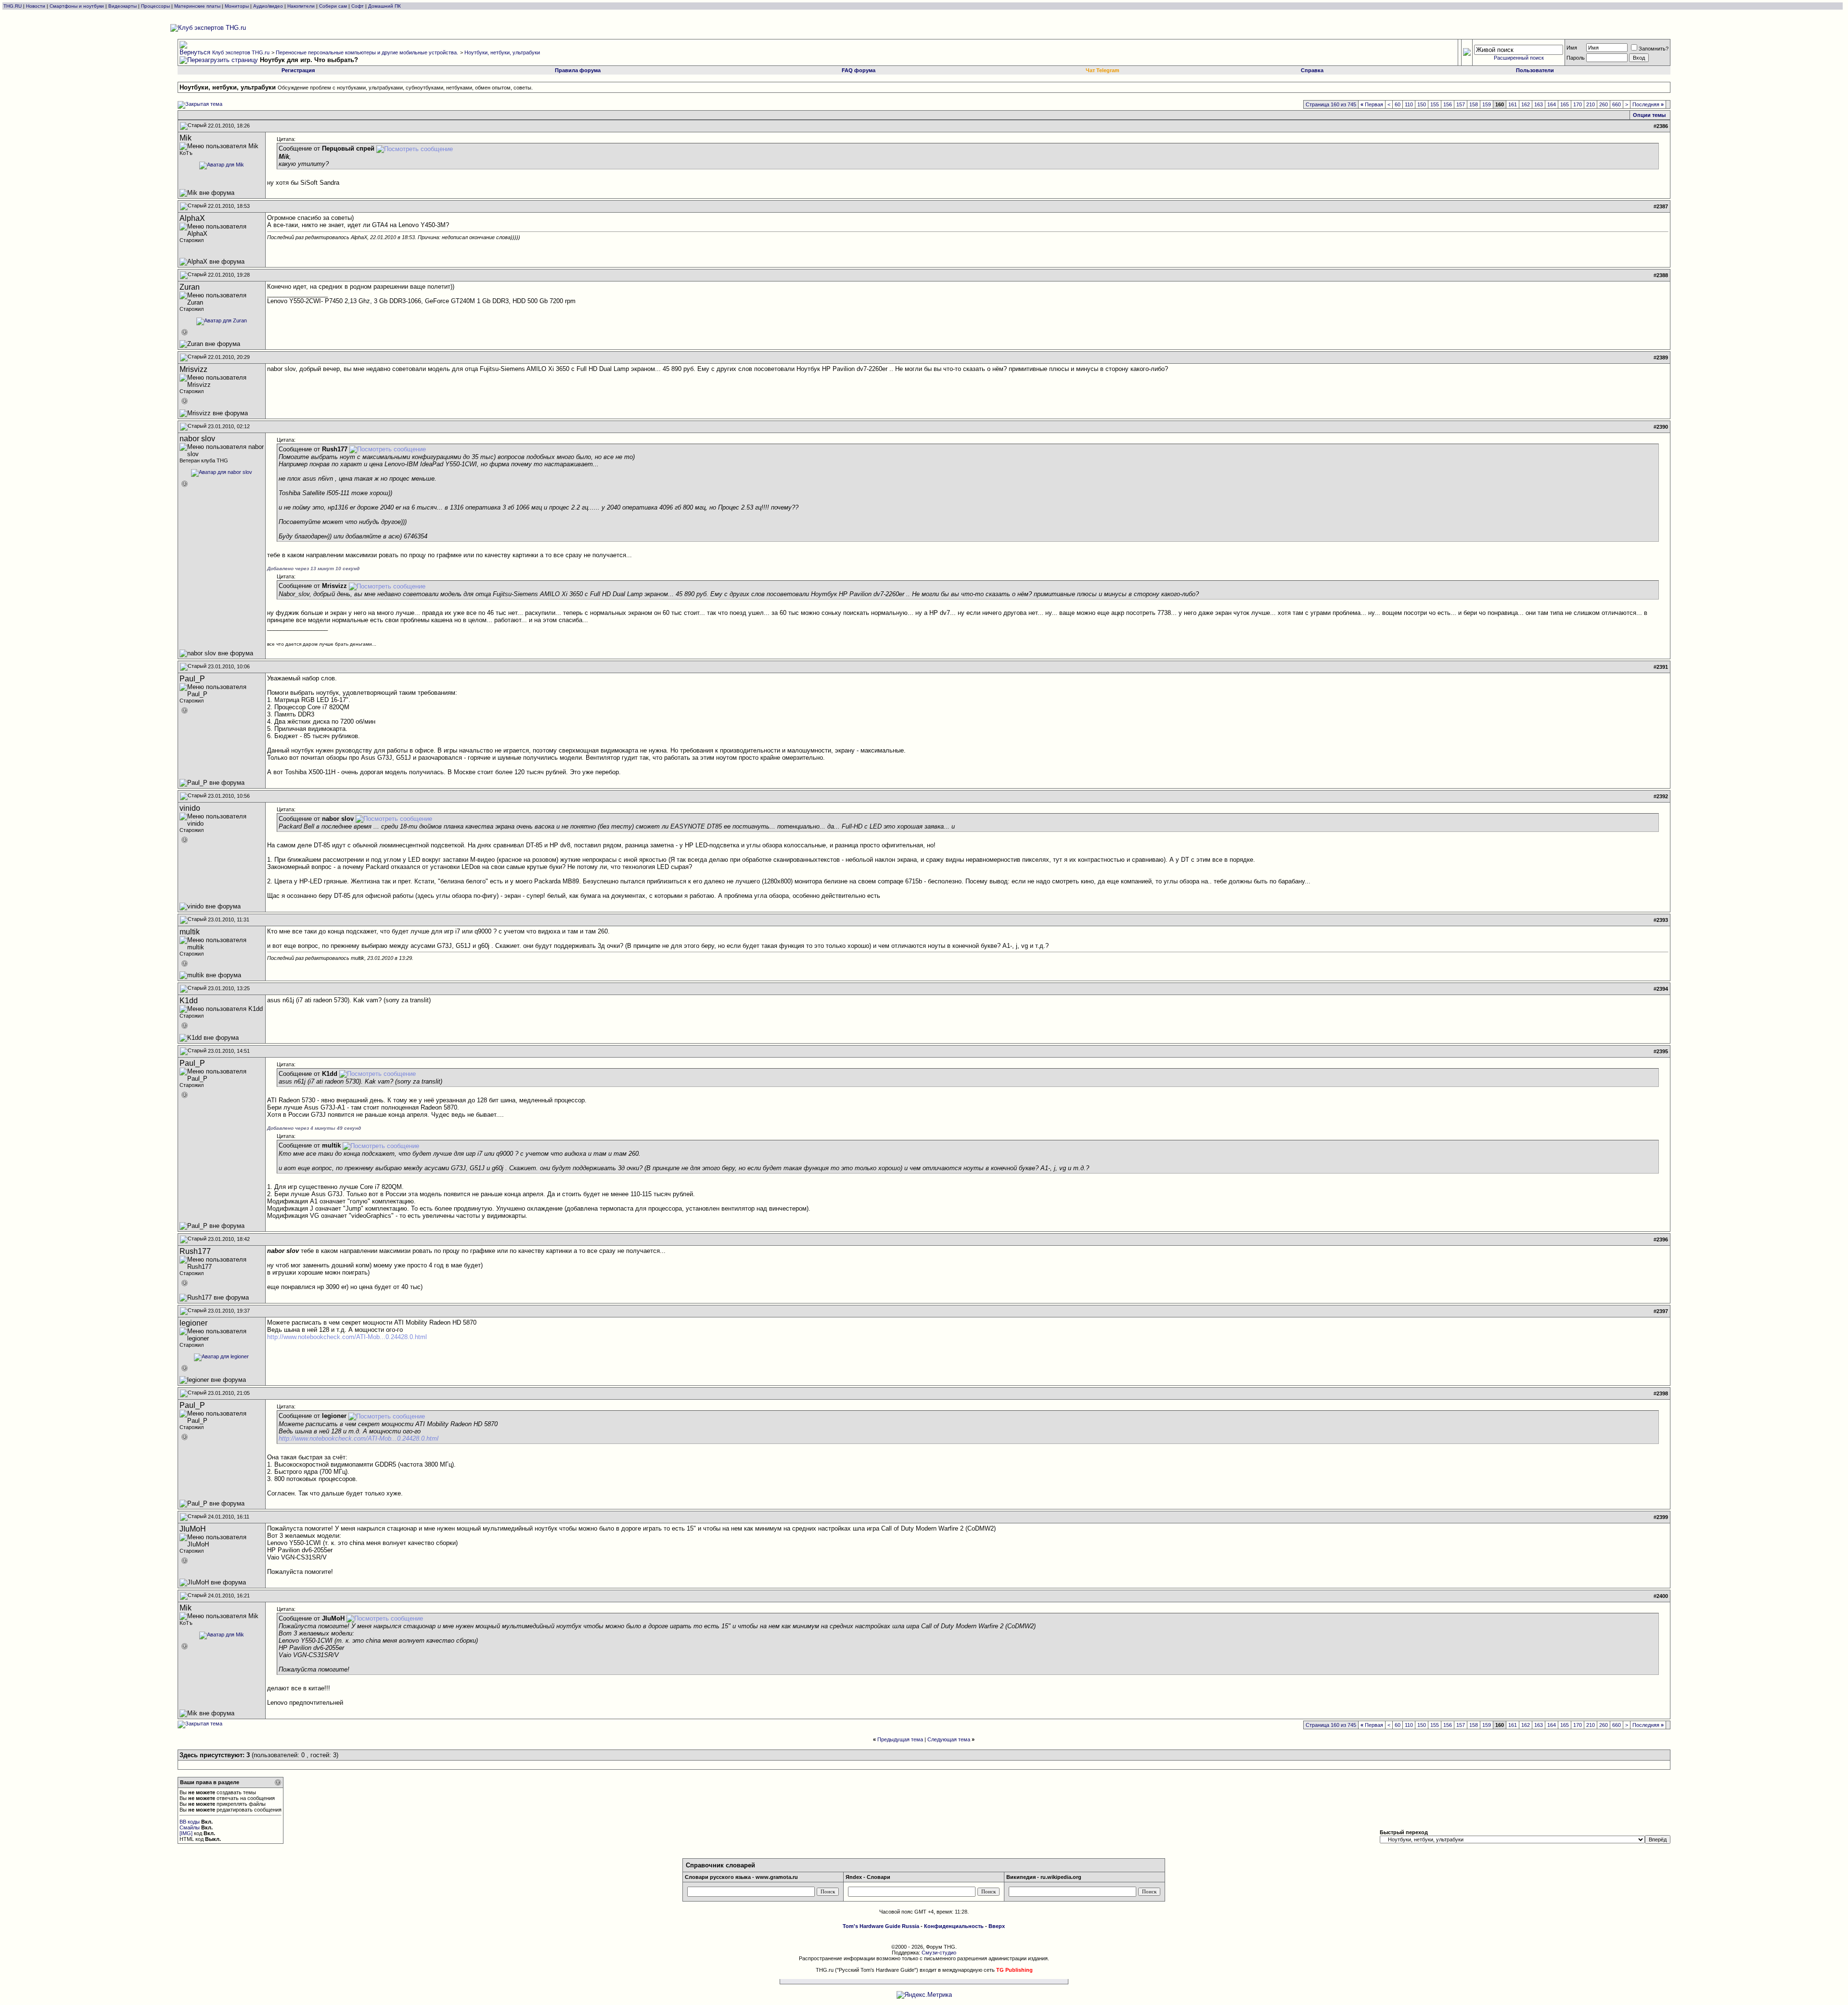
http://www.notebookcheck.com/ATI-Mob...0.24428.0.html (347, 1337)
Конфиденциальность (954, 1926)
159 (1487, 104)
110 (1409, 104)
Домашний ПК (385, 6)
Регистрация (298, 70)
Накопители (301, 6)
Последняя (1648, 104)
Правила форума (578, 70)
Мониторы (237, 6)
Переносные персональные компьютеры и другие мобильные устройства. (367, 52)
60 (1398, 104)
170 (1578, 104)
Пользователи (1535, 70)
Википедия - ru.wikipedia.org (1044, 1877)
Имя (1572, 48)
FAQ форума (859, 70)
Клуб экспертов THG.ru (241, 52)
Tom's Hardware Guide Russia (881, 1926)
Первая (1372, 104)
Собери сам (333, 6)
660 (1617, 104)
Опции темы (1649, 115)
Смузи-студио (939, 1953)
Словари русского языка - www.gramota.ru (741, 1877)
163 (1539, 104)
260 (1604, 104)
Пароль (1576, 58)
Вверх (997, 1926)
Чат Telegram (1103, 70)
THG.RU (13, 6)
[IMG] (186, 1833)
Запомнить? (1654, 49)
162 (1526, 104)
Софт (358, 6)
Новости (36, 6)
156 (1448, 104)
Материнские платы (197, 6)
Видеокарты (122, 6)
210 (1591, 104)
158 (1474, 104)
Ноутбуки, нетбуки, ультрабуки (502, 52)
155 (1435, 104)
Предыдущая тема (900, 1739)
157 (1461, 104)
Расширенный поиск (1519, 58)
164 (1552, 104)
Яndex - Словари (868, 1877)
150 (1422, 104)
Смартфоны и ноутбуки (77, 6)
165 (1565, 104)
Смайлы (190, 1827)
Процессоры (155, 6)
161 (1513, 104)
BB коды (190, 1822)
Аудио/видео (268, 6)
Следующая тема (949, 1739)
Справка (1312, 70)
